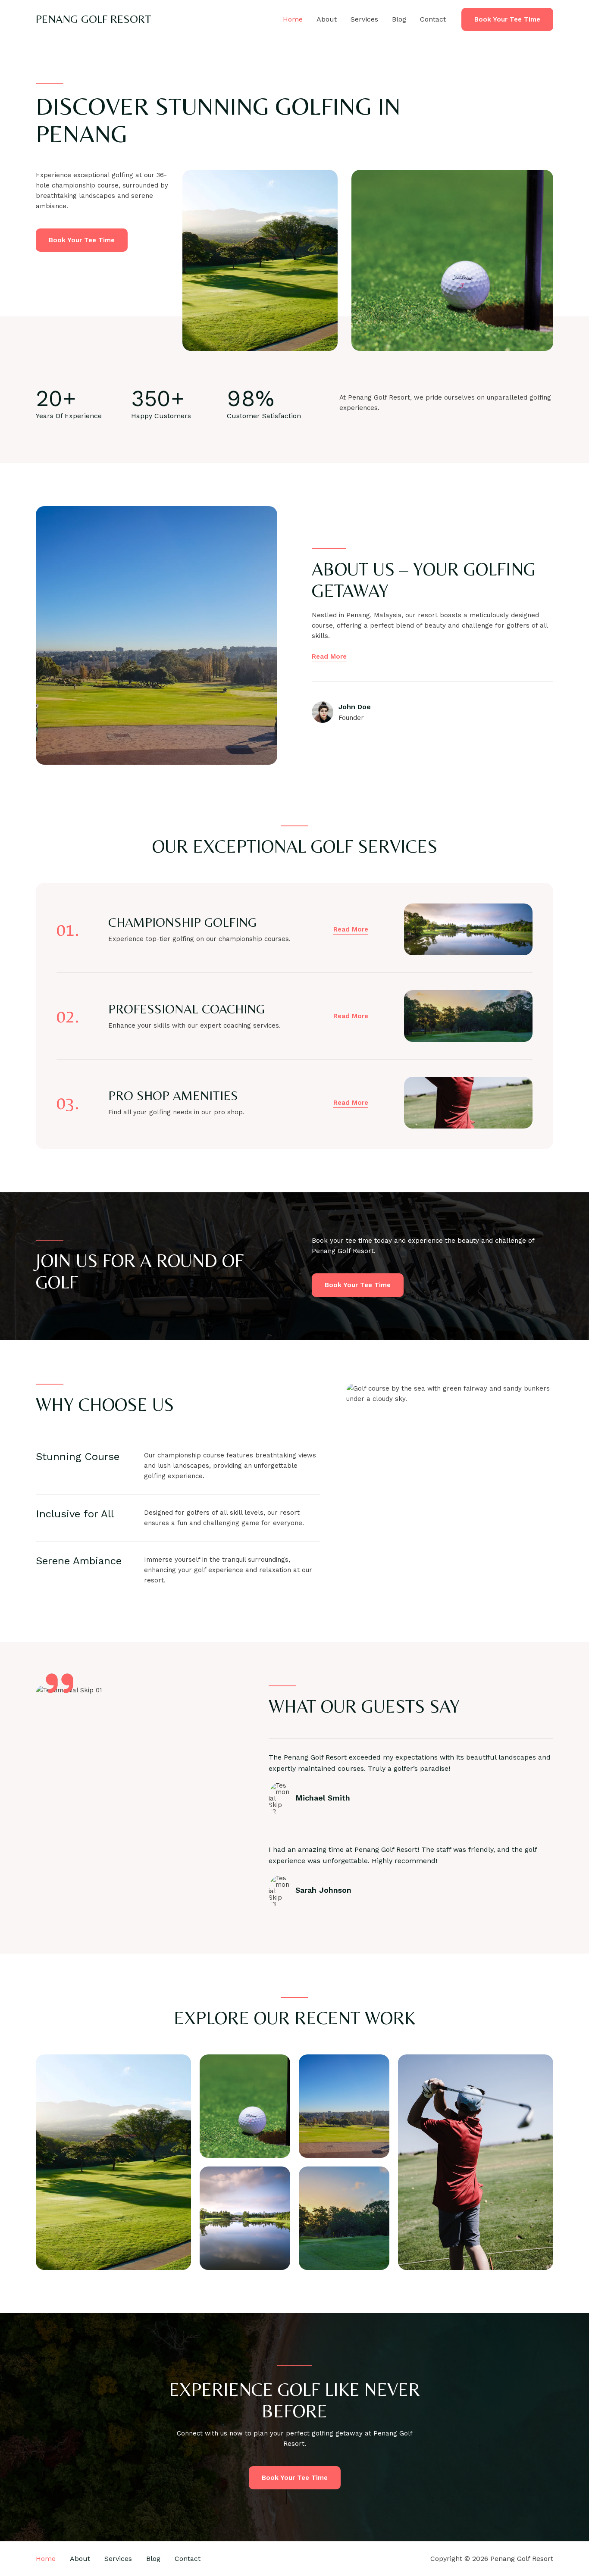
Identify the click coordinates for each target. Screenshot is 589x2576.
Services (364, 19)
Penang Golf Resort (94, 19)
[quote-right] (60, 1683)
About (327, 19)
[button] (507, 20)
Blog (399, 19)
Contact (433, 19)
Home (293, 19)
